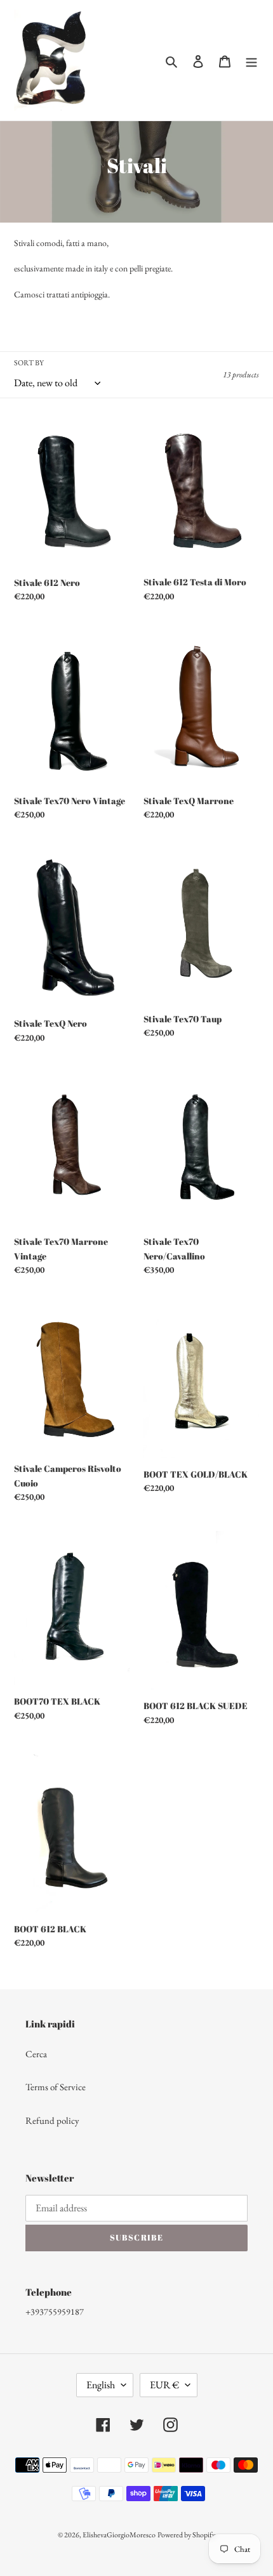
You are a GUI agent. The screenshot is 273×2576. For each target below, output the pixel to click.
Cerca (36, 2054)
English (101, 2385)
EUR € (164, 2385)
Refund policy (52, 2120)
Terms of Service (56, 2087)
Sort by (29, 363)
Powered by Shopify (186, 2535)
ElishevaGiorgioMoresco (119, 2535)
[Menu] (251, 61)
